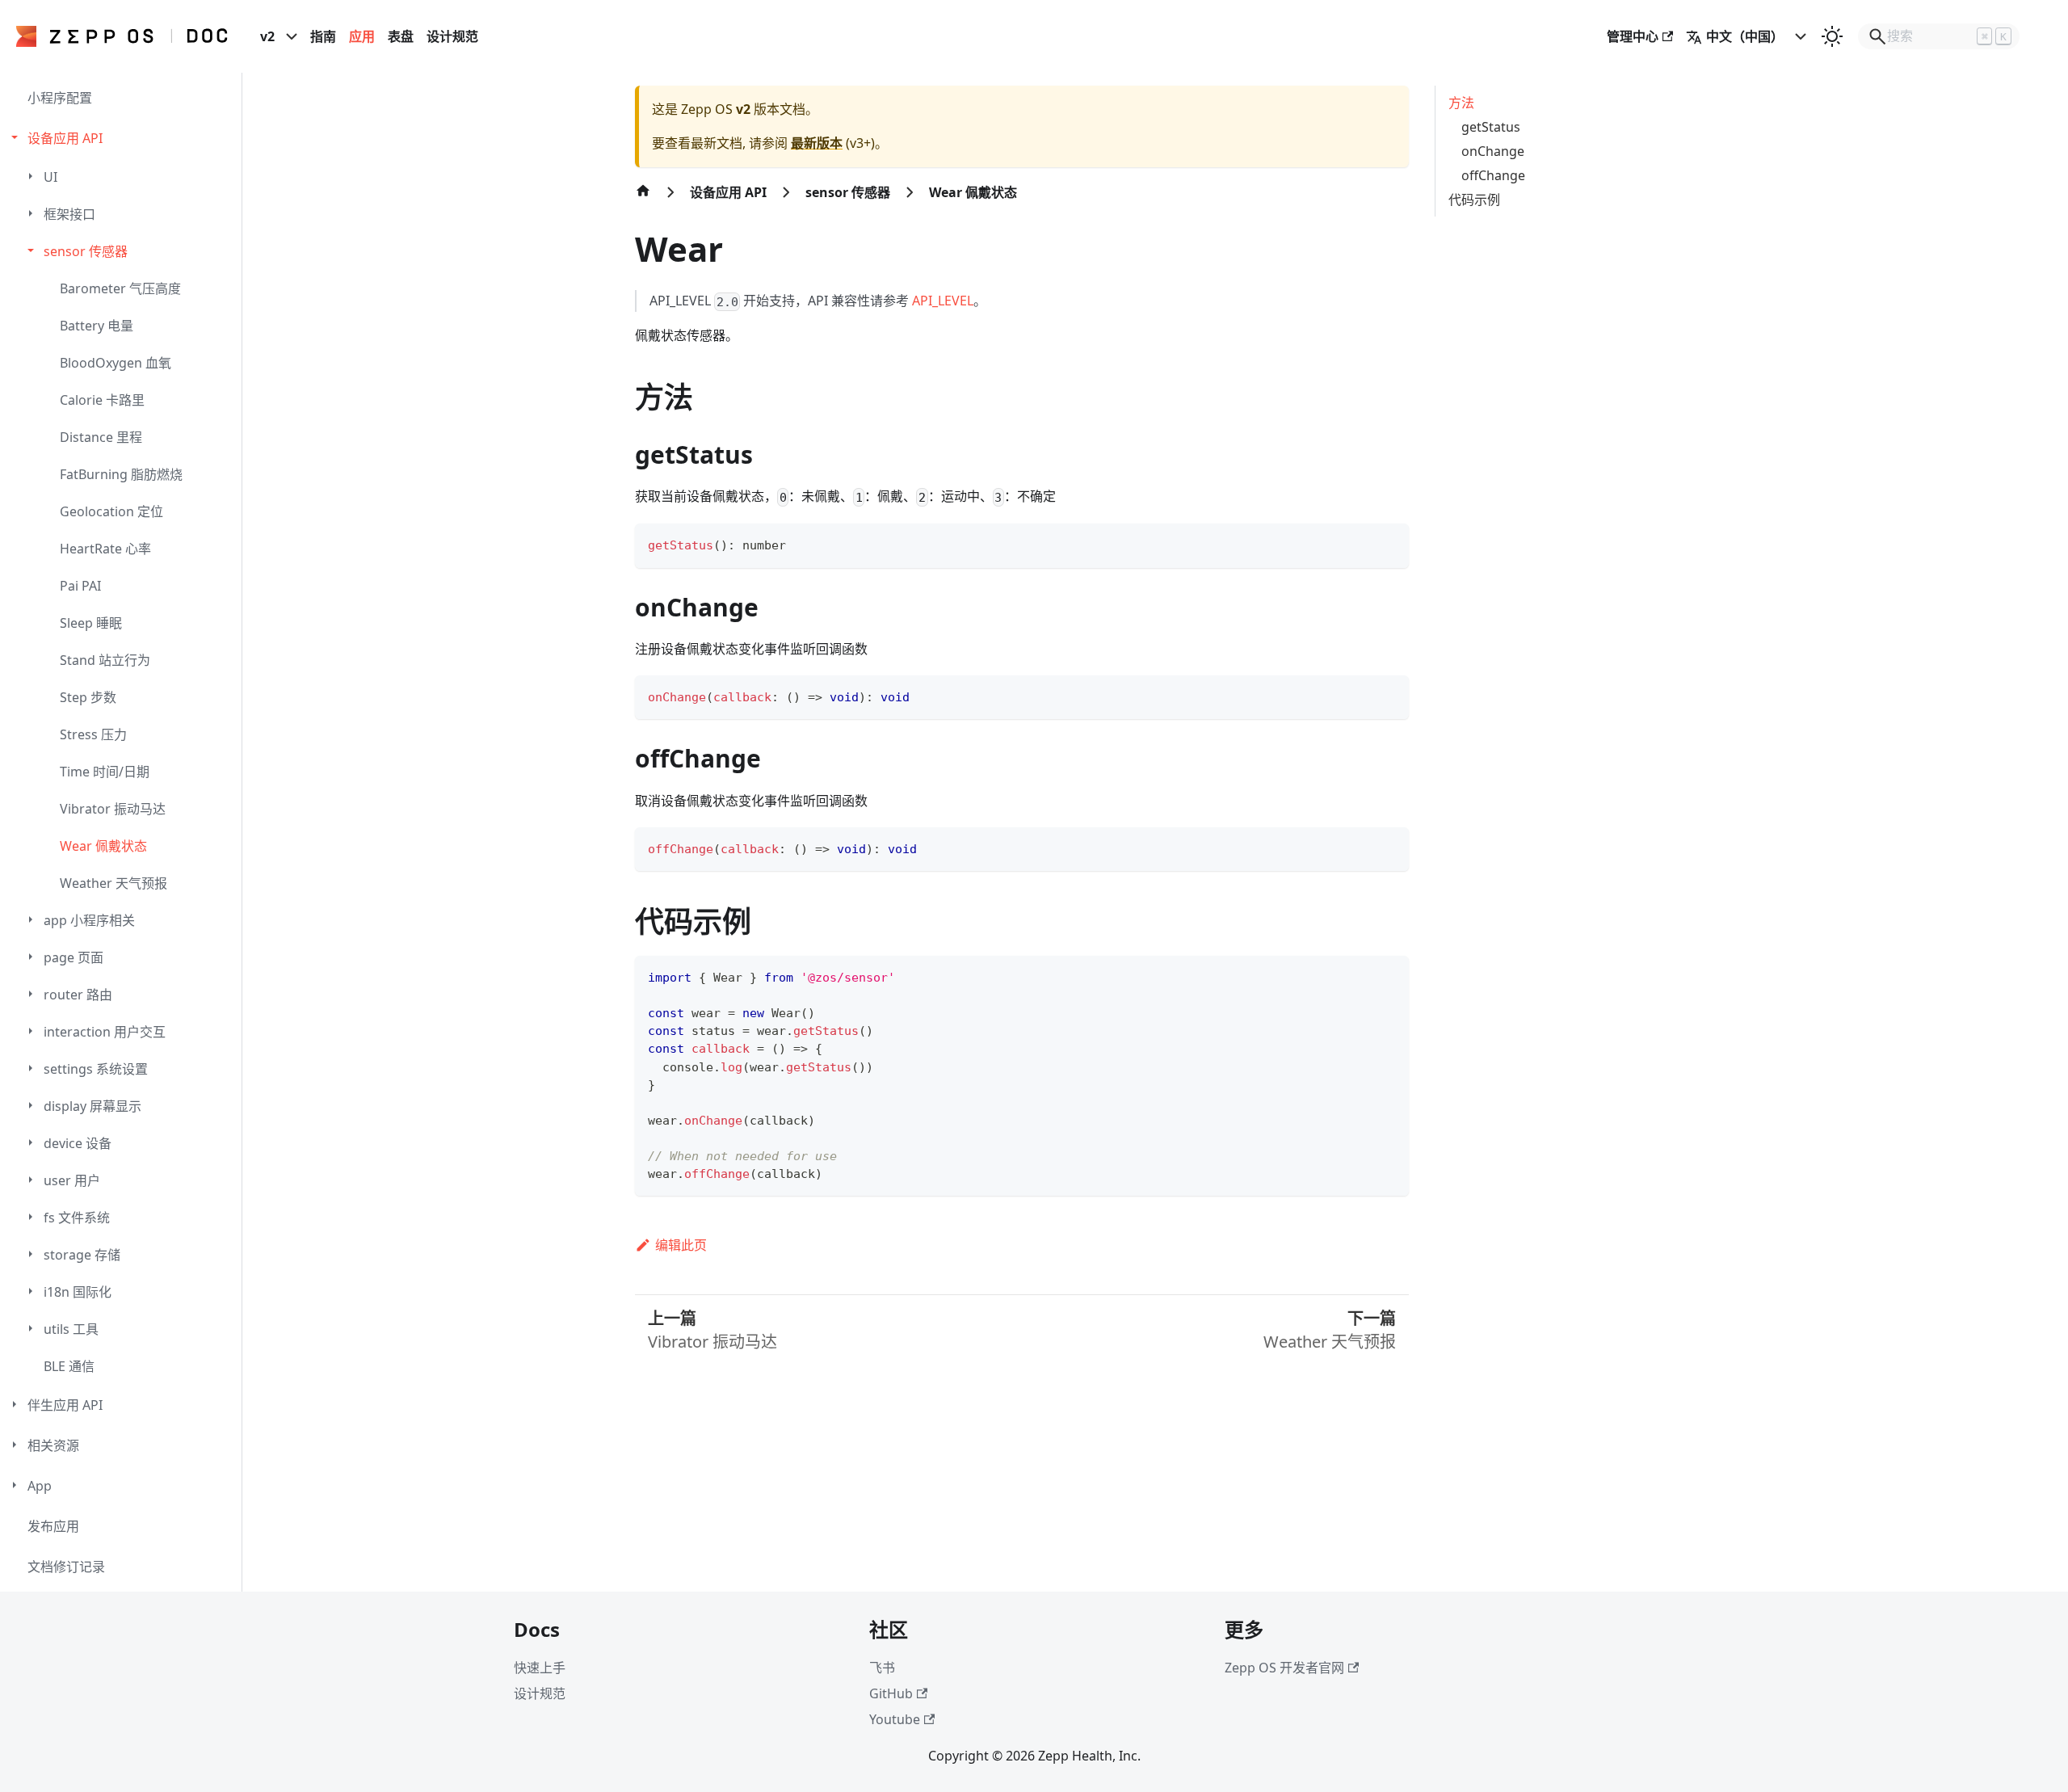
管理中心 (1633, 36)
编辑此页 (681, 1245)
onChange (1493, 151)
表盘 (401, 36)
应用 (362, 36)
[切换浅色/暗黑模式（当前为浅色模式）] (1832, 36)
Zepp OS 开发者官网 (1284, 1668)
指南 (323, 36)
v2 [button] (267, 36)
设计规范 (452, 36)
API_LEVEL (943, 301)
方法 (1461, 103)
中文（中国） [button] (1745, 36)
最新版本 (817, 143)
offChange (1493, 175)
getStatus (1491, 127)
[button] (123, 138)
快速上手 (540, 1668)
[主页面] (643, 199)
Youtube (895, 1719)
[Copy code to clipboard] (1389, 543)
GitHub (891, 1693)
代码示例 (1474, 200)
